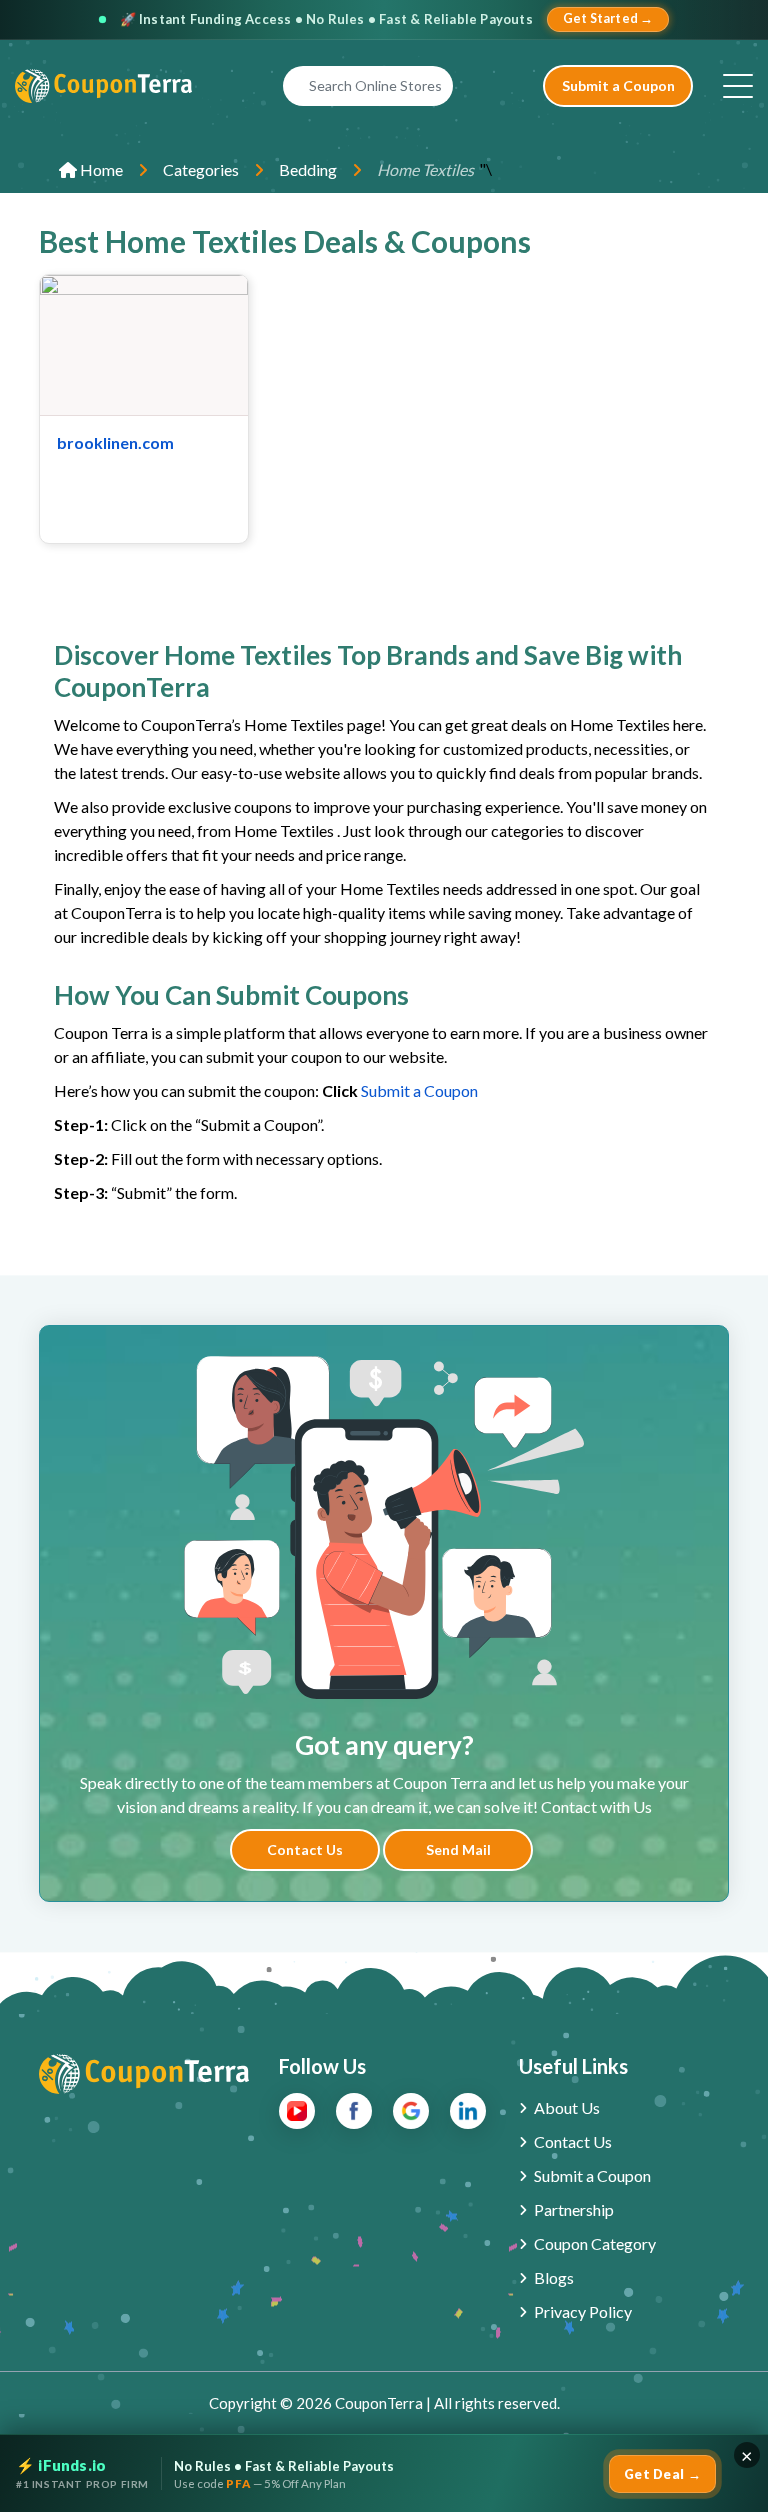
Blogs (554, 2277)
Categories (201, 169)
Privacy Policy (583, 2311)
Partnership (574, 2209)
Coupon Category (595, 2243)
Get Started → (608, 18)
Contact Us (305, 1849)
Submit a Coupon (618, 85)
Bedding (308, 169)
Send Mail (458, 1849)
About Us (567, 2107)
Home (100, 169)
